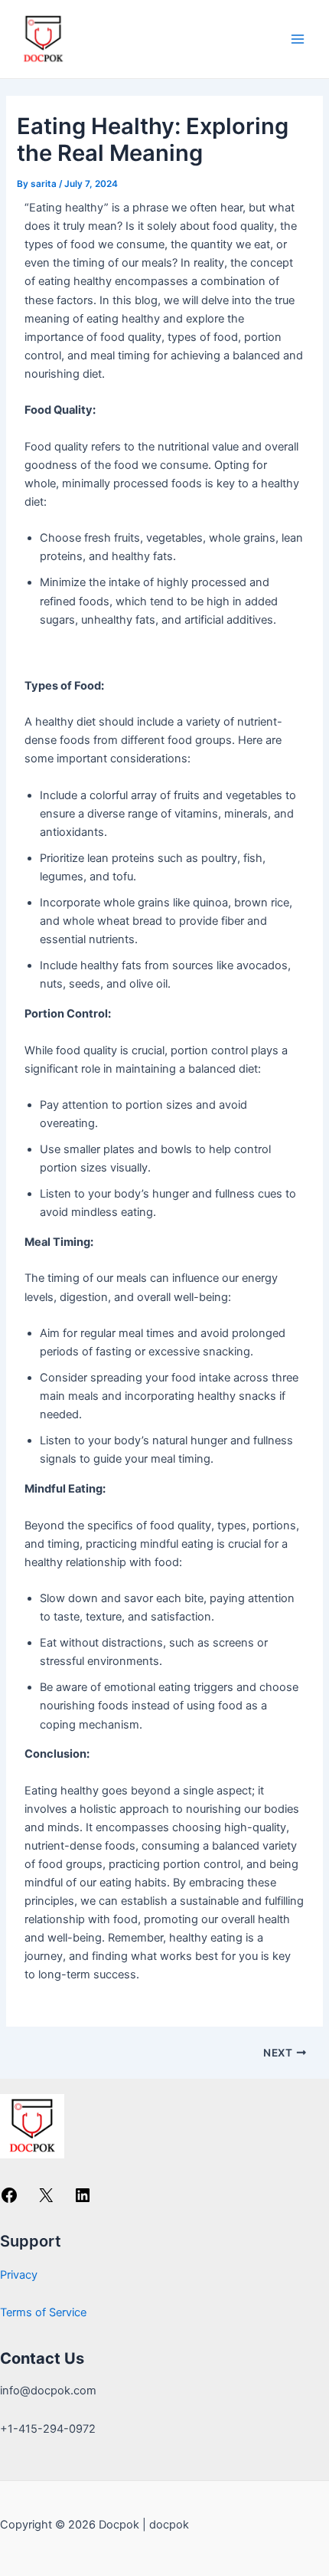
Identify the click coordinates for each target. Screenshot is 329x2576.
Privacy (19, 2275)
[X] (46, 2201)
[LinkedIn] (83, 2201)
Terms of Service (43, 2312)
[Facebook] (9, 2201)
